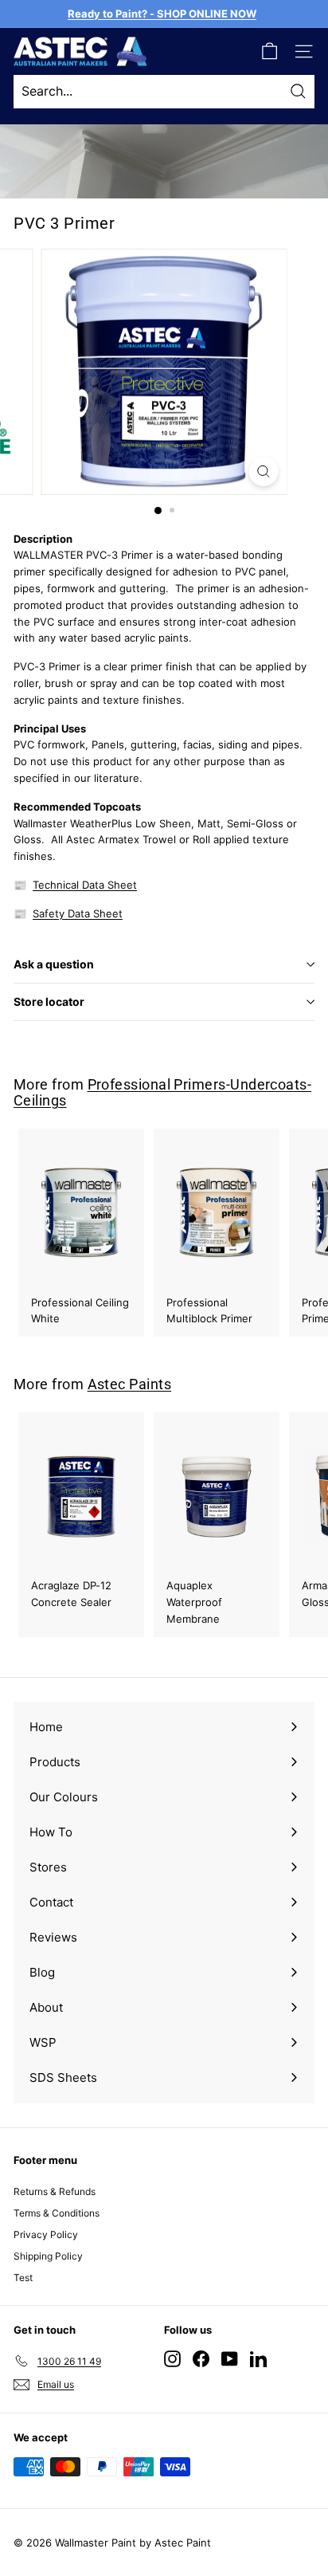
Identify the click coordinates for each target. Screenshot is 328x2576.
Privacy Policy (46, 2234)
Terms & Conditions (57, 2213)
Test (23, 2278)
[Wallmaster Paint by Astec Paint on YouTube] (230, 2358)
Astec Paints (129, 1384)
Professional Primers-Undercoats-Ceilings (162, 1092)
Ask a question (54, 964)
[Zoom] (264, 471)
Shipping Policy (48, 2256)
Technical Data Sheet (85, 885)
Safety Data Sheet (78, 913)
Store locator (49, 1001)
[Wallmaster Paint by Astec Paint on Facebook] (201, 2358)
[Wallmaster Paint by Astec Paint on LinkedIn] (258, 2358)
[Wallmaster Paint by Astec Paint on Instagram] (172, 2358)
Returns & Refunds (55, 2191)
